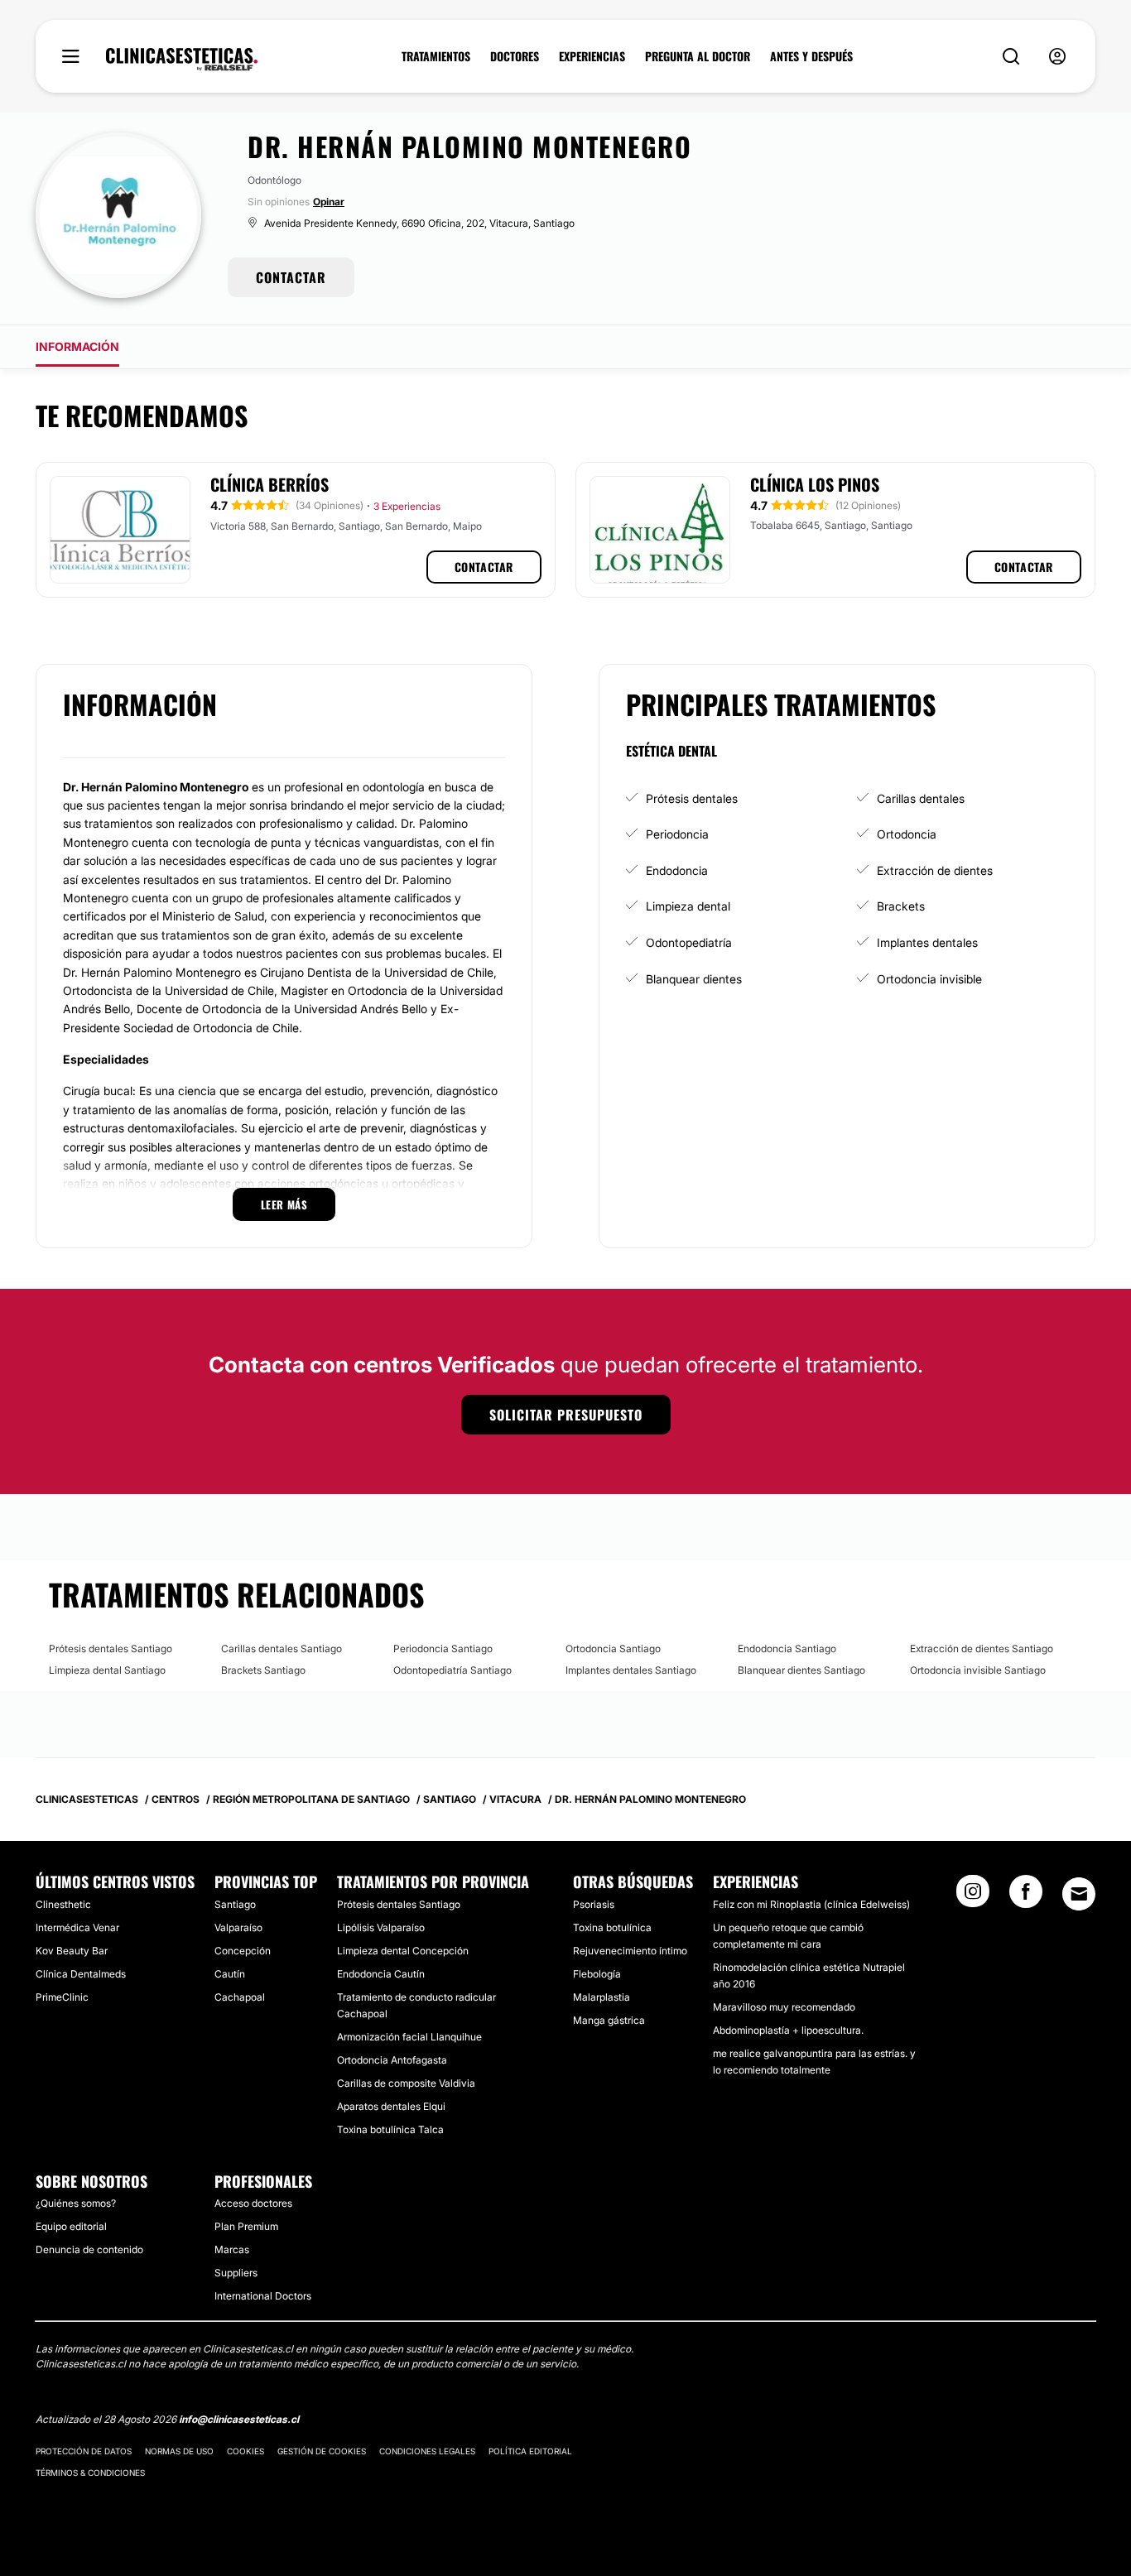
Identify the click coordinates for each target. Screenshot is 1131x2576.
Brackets (901, 906)
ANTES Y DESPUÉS (811, 56)
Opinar (329, 202)
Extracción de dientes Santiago (982, 1648)
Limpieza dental (688, 906)
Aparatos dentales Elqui (391, 2106)
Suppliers (236, 2273)
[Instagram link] (973, 1896)
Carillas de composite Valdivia (406, 2083)
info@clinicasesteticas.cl (239, 2419)
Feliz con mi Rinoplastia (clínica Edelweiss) (811, 1904)
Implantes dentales (927, 942)
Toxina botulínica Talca (390, 2129)
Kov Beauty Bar (72, 1951)
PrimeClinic (62, 1997)
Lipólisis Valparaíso (381, 1927)
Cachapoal (240, 1997)
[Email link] (1079, 1894)
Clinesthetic (63, 1904)
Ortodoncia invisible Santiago (978, 1670)
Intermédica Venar (77, 1927)
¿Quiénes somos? (76, 2203)
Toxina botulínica (612, 1927)
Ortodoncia (907, 834)
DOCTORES (515, 56)
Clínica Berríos (270, 484)
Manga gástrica (609, 2020)
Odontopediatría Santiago (452, 1670)
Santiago (235, 1904)
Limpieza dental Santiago (107, 1670)
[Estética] (182, 60)
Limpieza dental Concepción (403, 1951)
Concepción (243, 1951)
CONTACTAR (291, 277)
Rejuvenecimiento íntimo (630, 1951)
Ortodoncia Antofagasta (392, 2060)
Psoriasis (594, 1904)
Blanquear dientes (694, 979)
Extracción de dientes (935, 870)
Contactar (484, 567)
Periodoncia (677, 834)
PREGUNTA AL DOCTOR (698, 56)
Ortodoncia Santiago (613, 1648)
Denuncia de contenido (89, 2249)
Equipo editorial (71, 2226)
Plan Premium (246, 2226)
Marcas (232, 2249)
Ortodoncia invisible (929, 979)
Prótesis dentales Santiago (111, 1648)
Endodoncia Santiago (787, 1648)
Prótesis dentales (692, 798)
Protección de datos (84, 2451)
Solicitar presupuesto (566, 1415)
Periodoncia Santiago (443, 1648)
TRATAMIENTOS (436, 56)
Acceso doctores (253, 2203)
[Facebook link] (1026, 1896)
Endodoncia (677, 870)
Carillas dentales (921, 798)
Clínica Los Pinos (815, 484)
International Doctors (263, 2296)
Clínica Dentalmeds (81, 1974)
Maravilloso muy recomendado (784, 2007)
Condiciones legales (427, 2451)
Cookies (245, 2451)
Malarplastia (602, 1997)
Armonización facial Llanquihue (409, 2037)
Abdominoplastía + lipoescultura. (788, 2030)
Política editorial (530, 2451)
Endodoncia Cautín (381, 1974)
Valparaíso (238, 1927)
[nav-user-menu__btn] (1057, 57)
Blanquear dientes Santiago (801, 1670)
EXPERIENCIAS (592, 56)
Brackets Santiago (263, 1670)
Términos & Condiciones (90, 2473)
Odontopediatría (689, 942)
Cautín (230, 1974)
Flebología (597, 1974)
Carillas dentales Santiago (282, 1648)
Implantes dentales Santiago (631, 1670)
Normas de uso (179, 2451)
